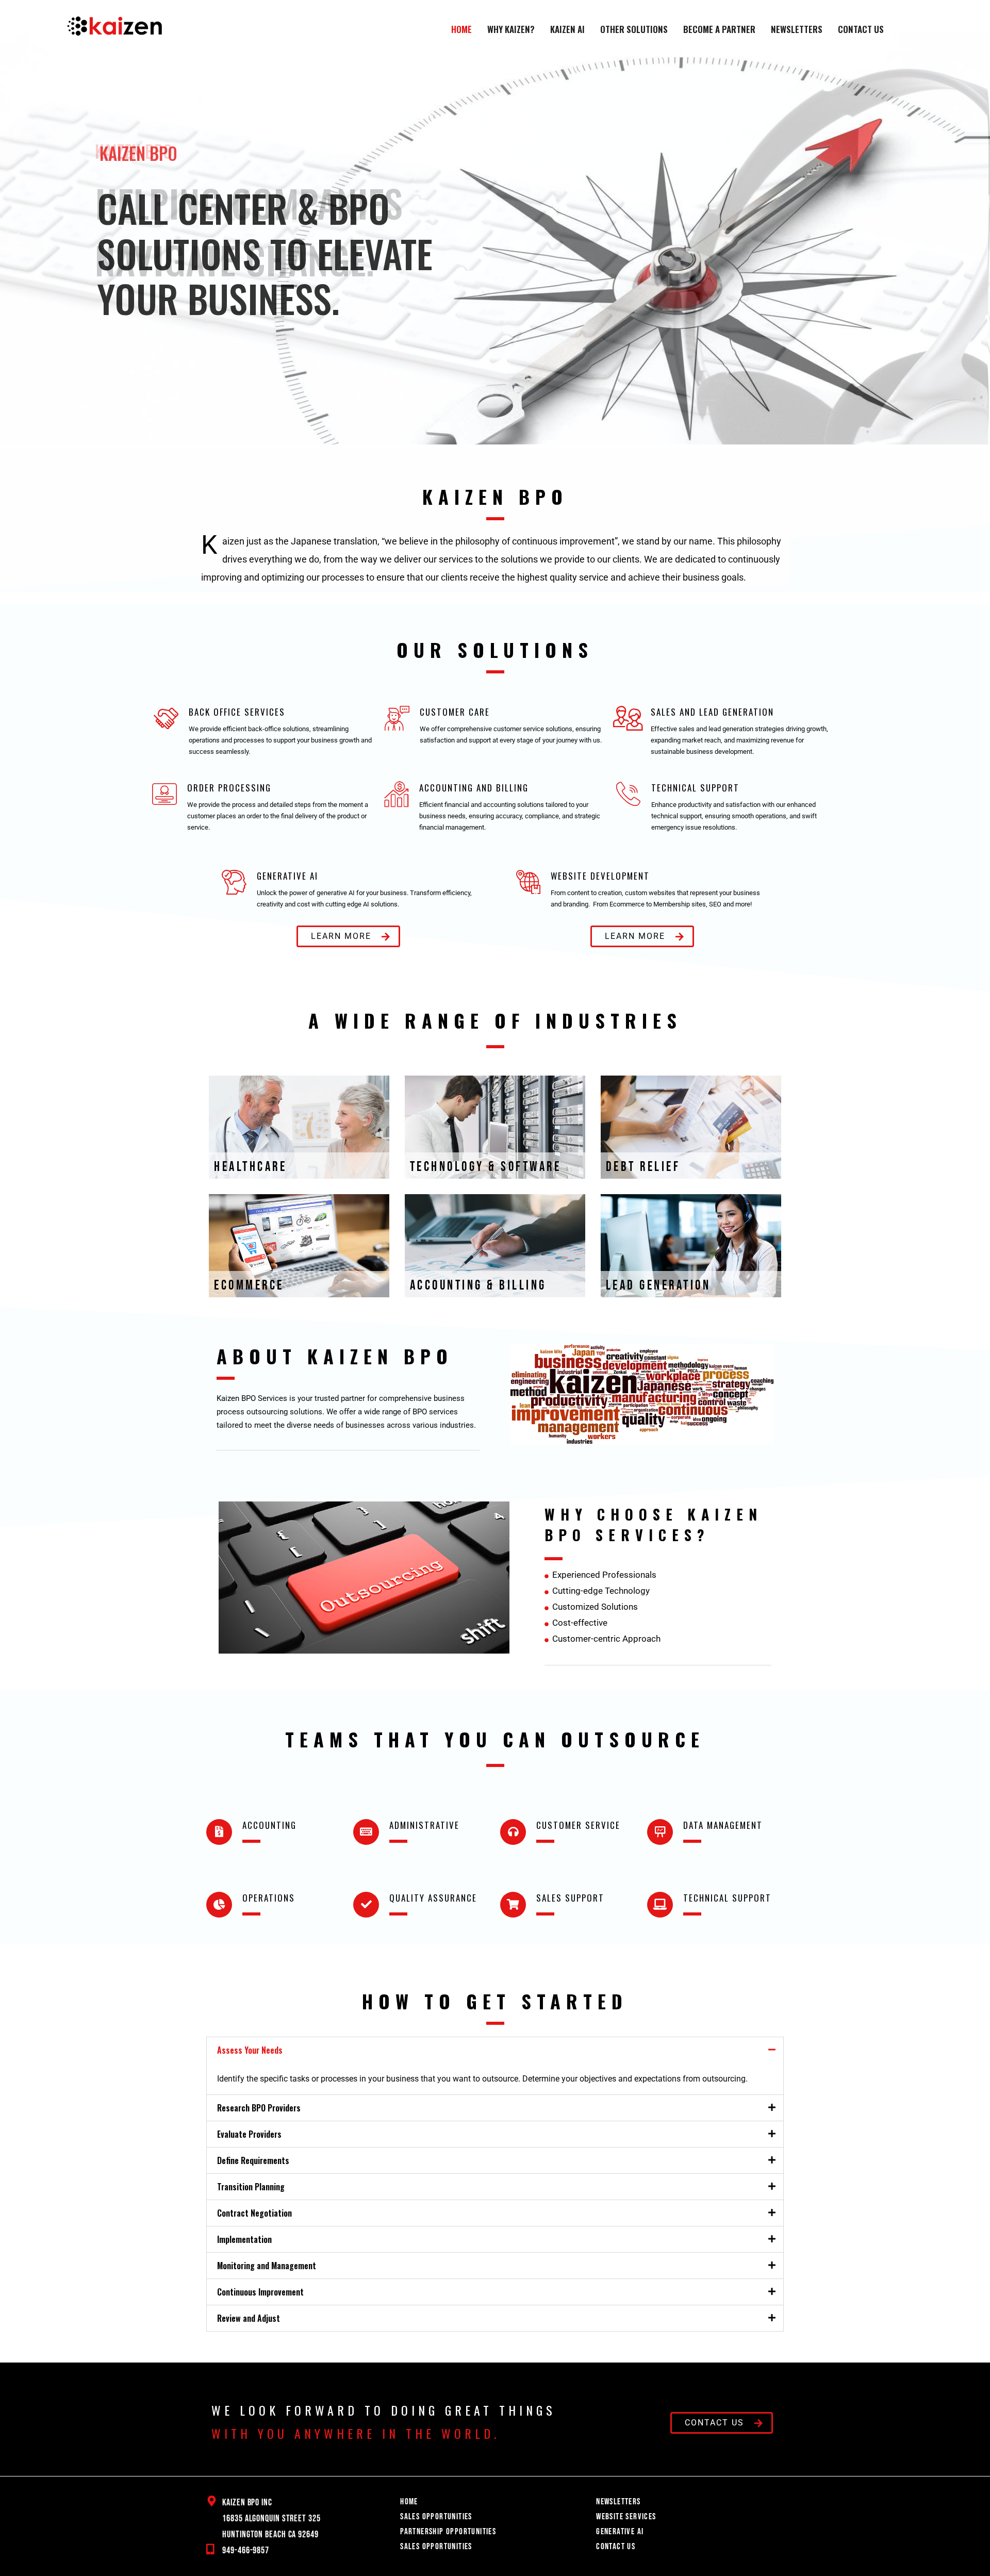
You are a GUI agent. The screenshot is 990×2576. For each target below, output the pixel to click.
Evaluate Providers (249, 2134)
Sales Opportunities (436, 2517)
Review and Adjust (249, 2318)
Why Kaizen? (511, 29)
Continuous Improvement (260, 2292)
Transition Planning (251, 2187)
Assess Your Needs (250, 2050)
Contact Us (861, 29)
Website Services (626, 2517)
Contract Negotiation (254, 2213)
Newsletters (797, 29)
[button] (16, 238)
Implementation (244, 2239)
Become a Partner (719, 29)
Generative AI (620, 2532)
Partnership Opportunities (448, 2532)
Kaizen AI (567, 29)
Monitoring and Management (267, 2266)
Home (461, 29)
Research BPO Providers (259, 2108)
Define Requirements (253, 2160)
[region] (495, 238)
